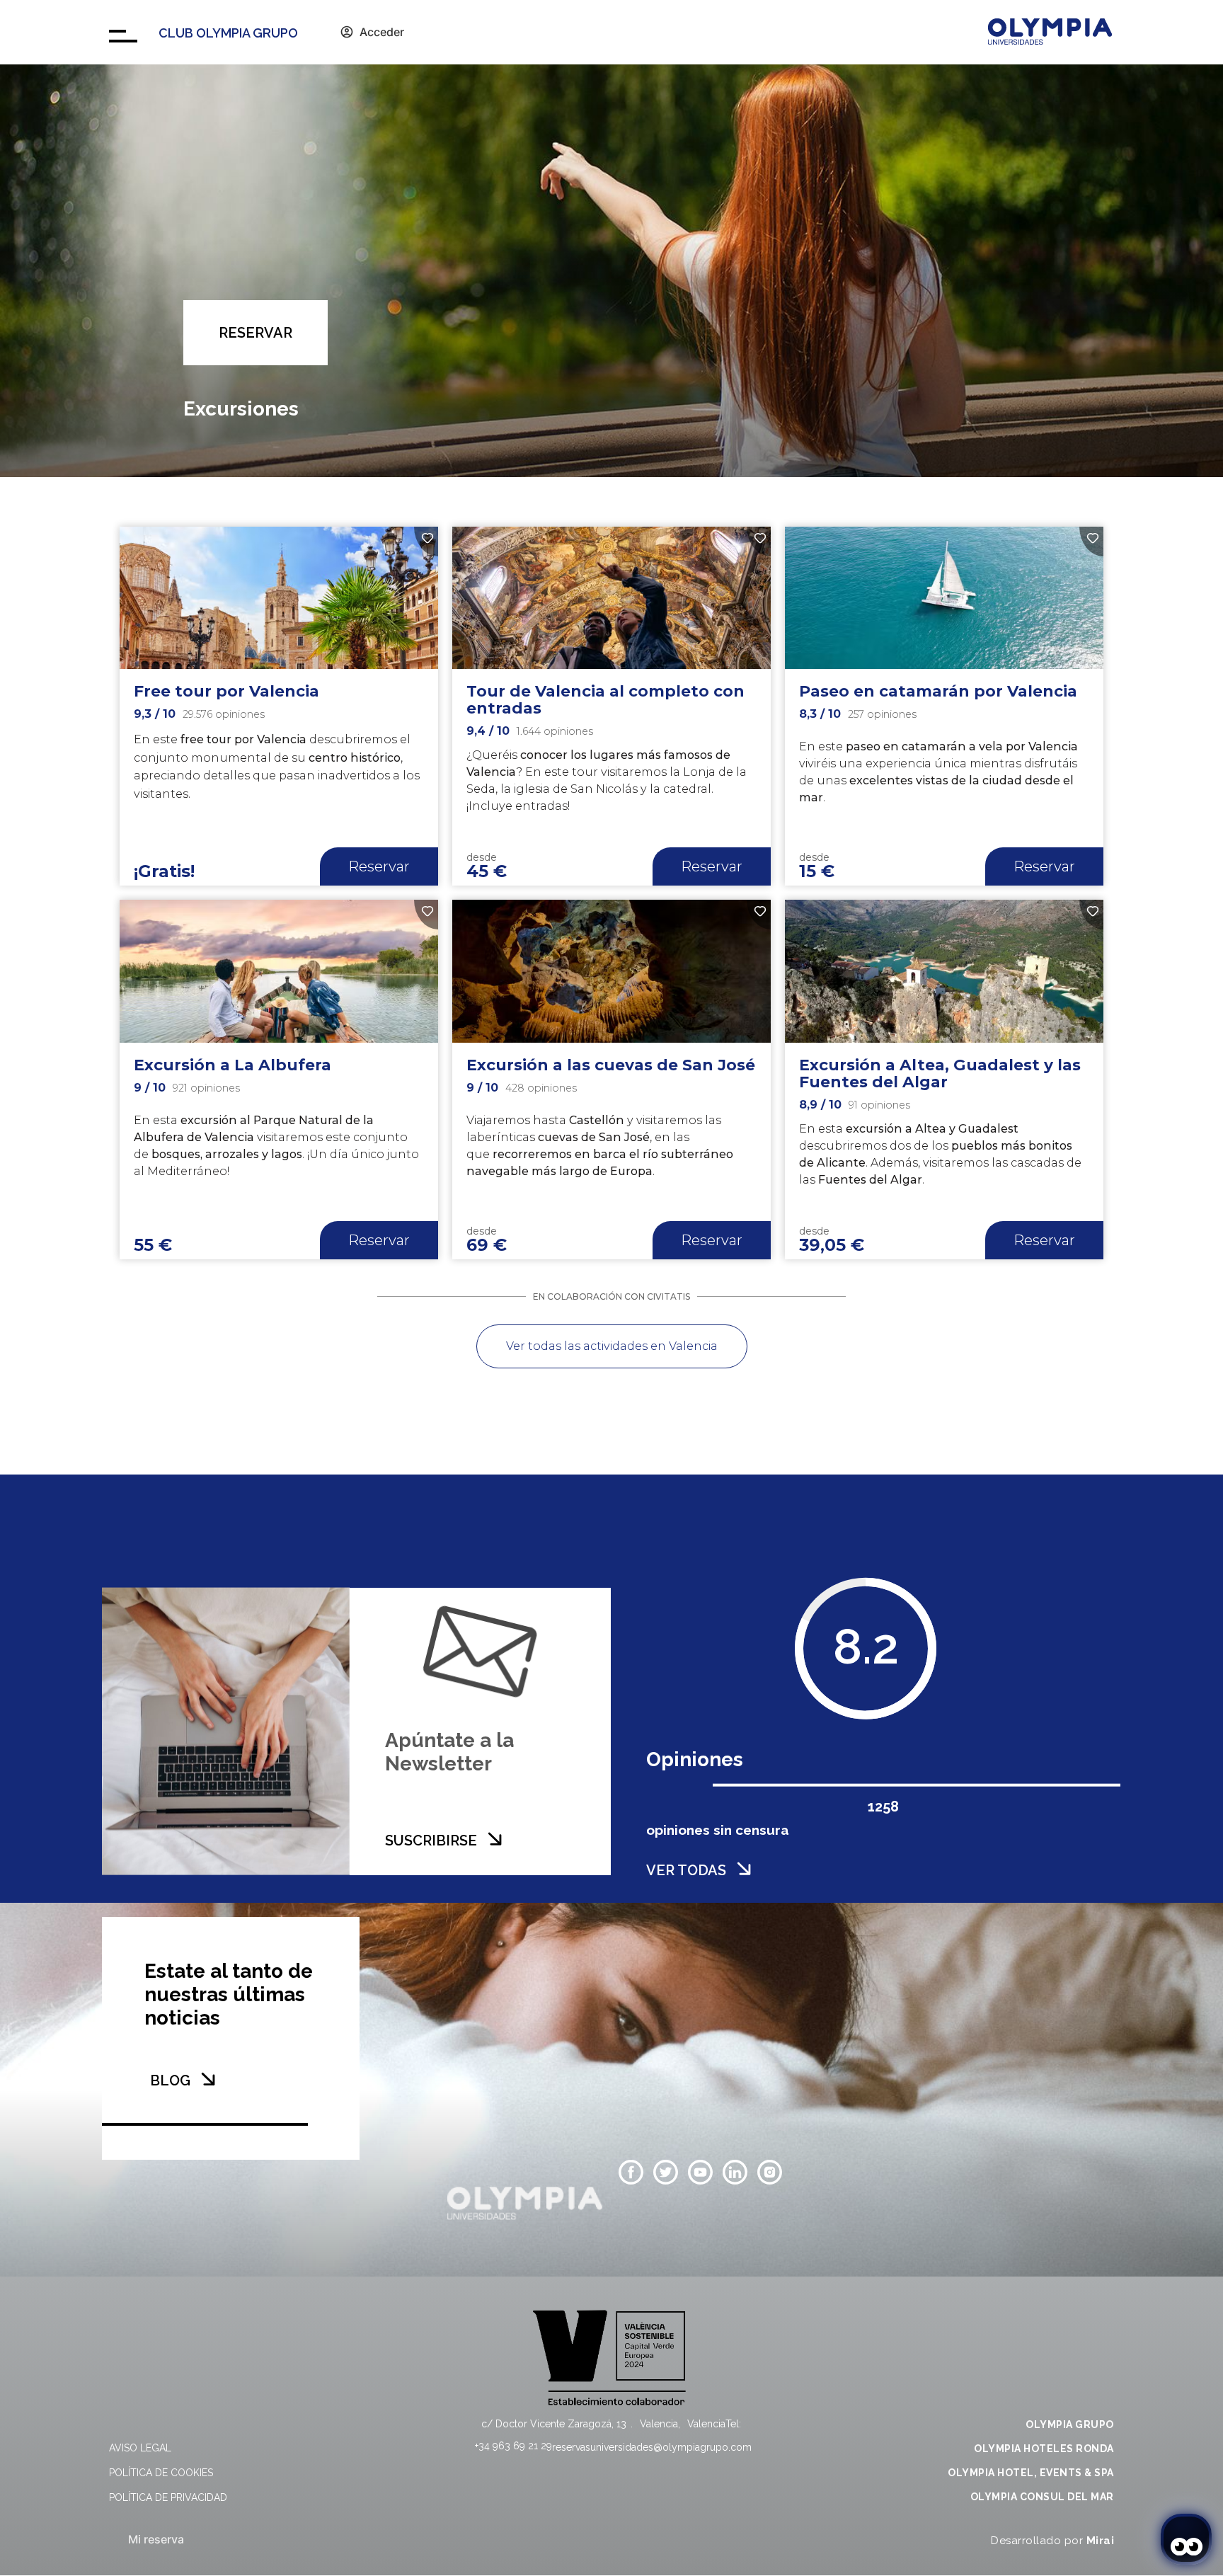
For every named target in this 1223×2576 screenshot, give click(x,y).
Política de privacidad (168, 2497)
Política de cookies (161, 2473)
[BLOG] (208, 2079)
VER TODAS (686, 1870)
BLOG (170, 2080)
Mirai (1101, 2541)
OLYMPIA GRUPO (1070, 2425)
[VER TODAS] (744, 1868)
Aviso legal (140, 2448)
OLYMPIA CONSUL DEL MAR (1042, 2497)
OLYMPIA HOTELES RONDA (1044, 2449)
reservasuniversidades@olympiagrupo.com (652, 2447)
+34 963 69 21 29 (513, 2446)
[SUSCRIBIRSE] (495, 1838)
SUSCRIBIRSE (431, 1840)
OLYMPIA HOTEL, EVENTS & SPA (1031, 2473)
